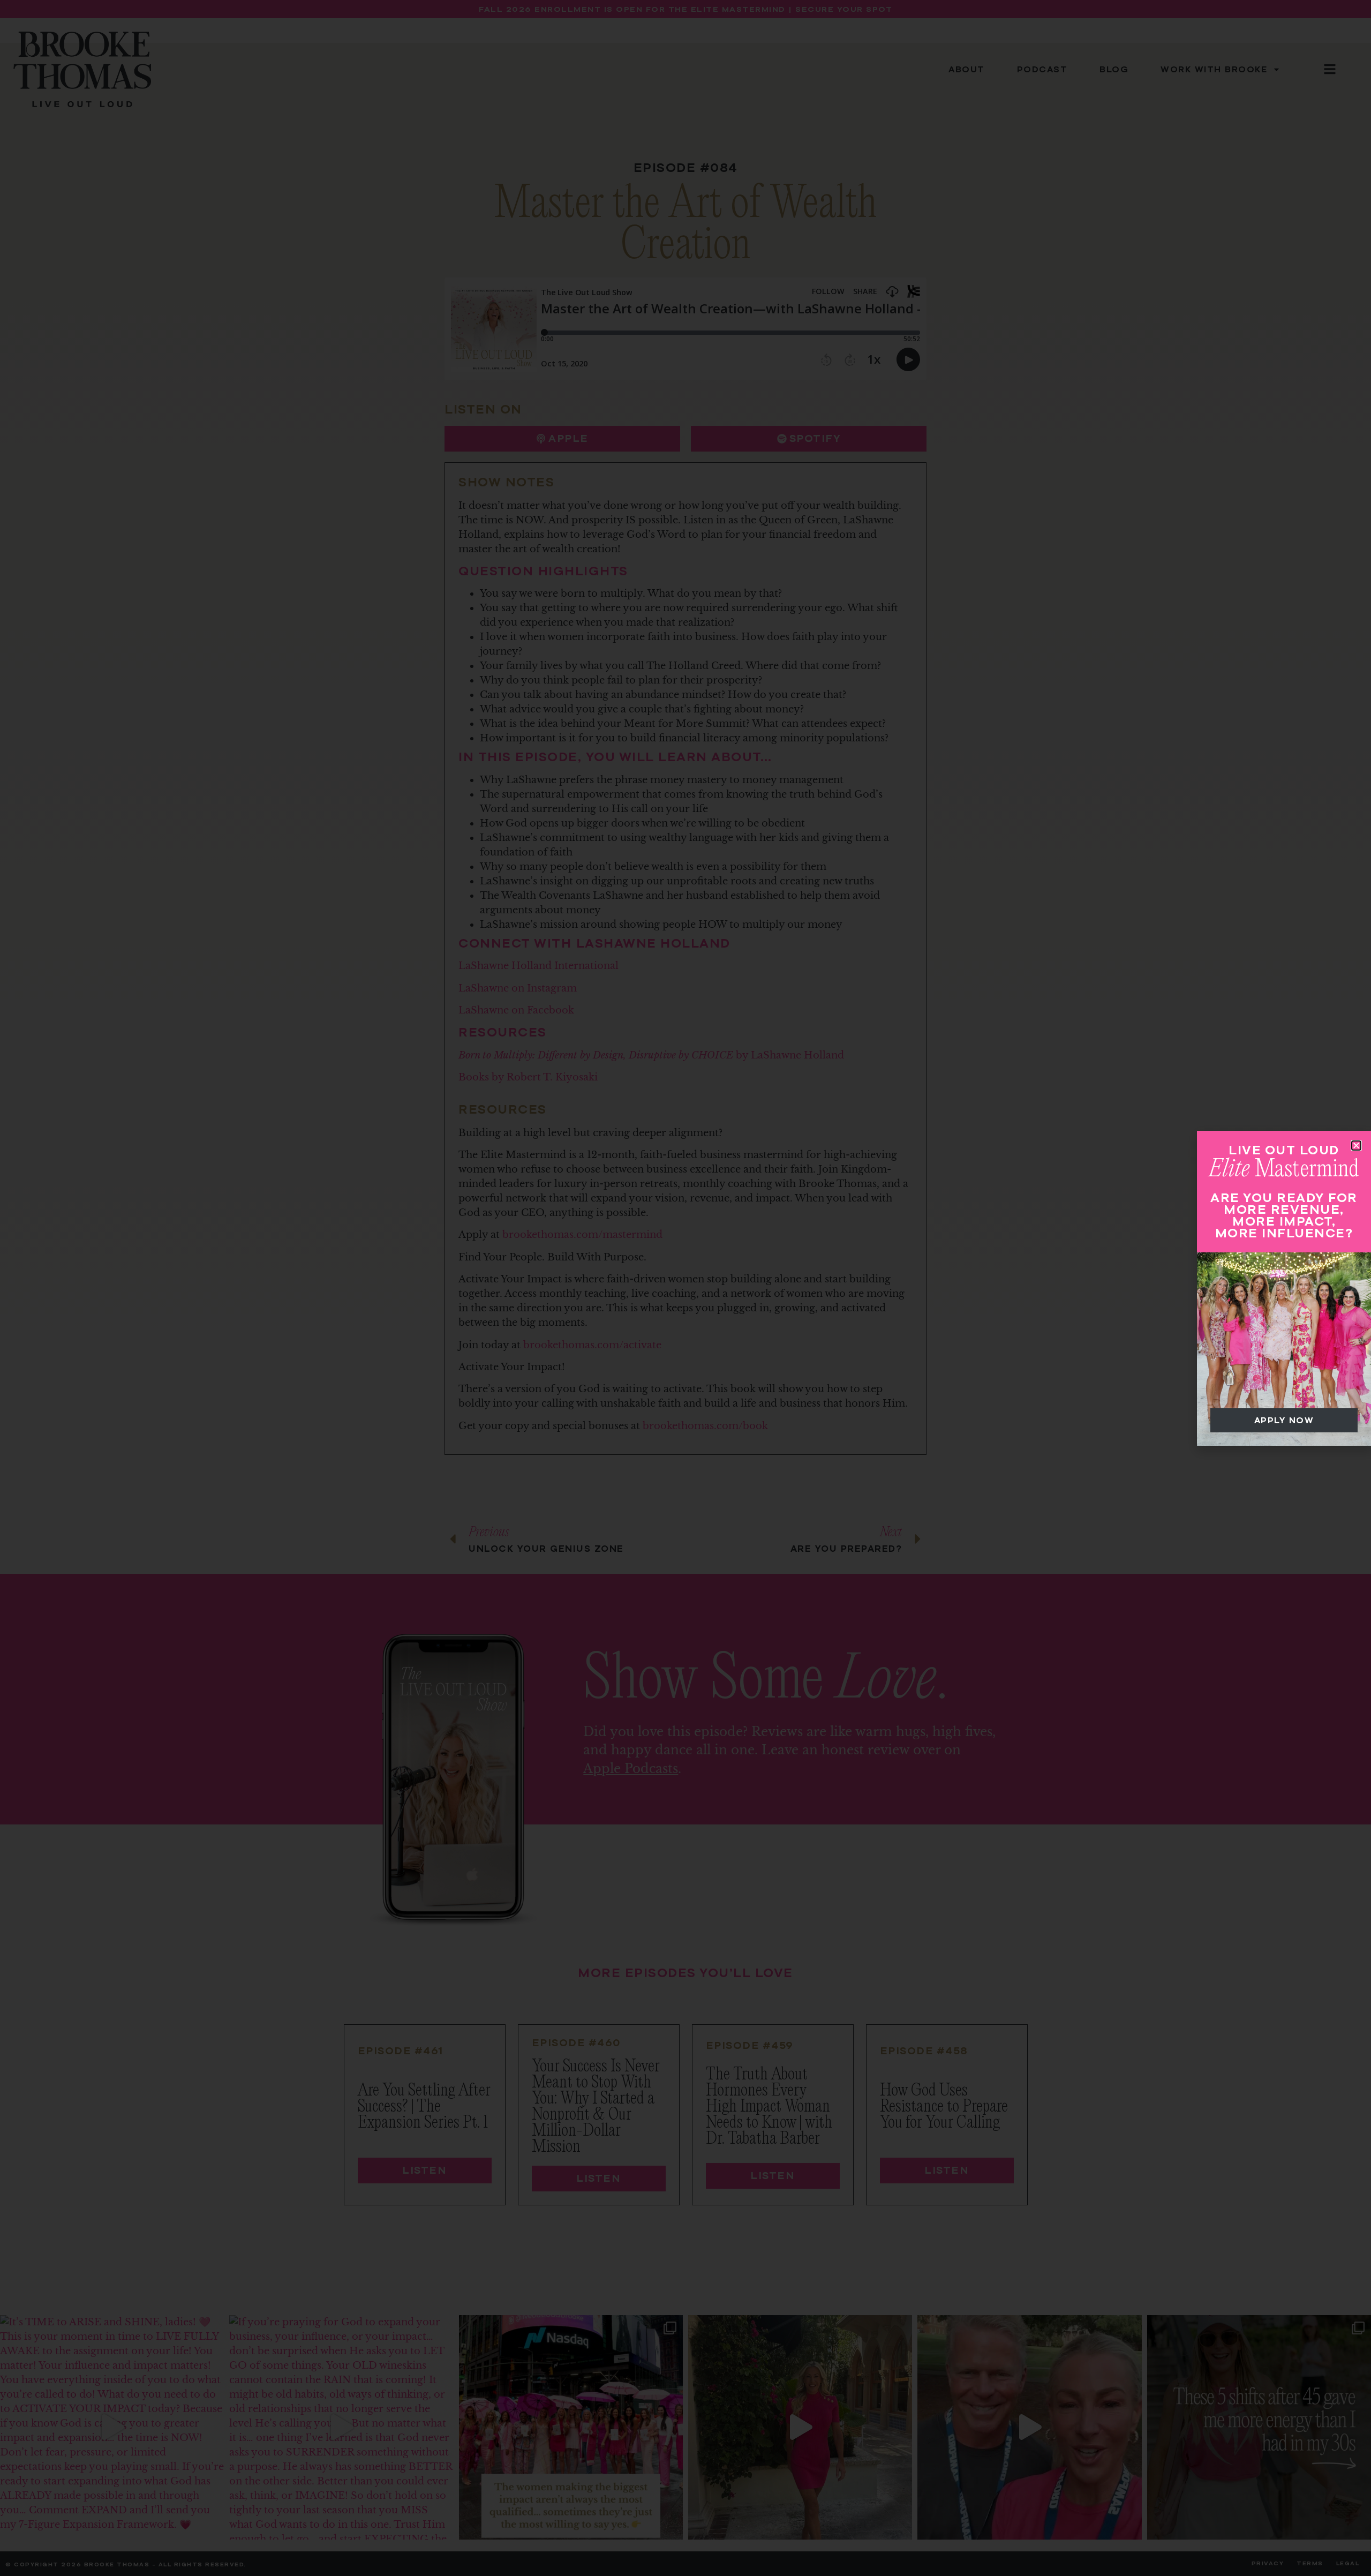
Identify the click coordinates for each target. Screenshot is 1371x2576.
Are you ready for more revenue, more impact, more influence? (1284, 1215)
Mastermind (1284, 1169)
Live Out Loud (1284, 1150)
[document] (685, 1288)
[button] (1356, 1146)
